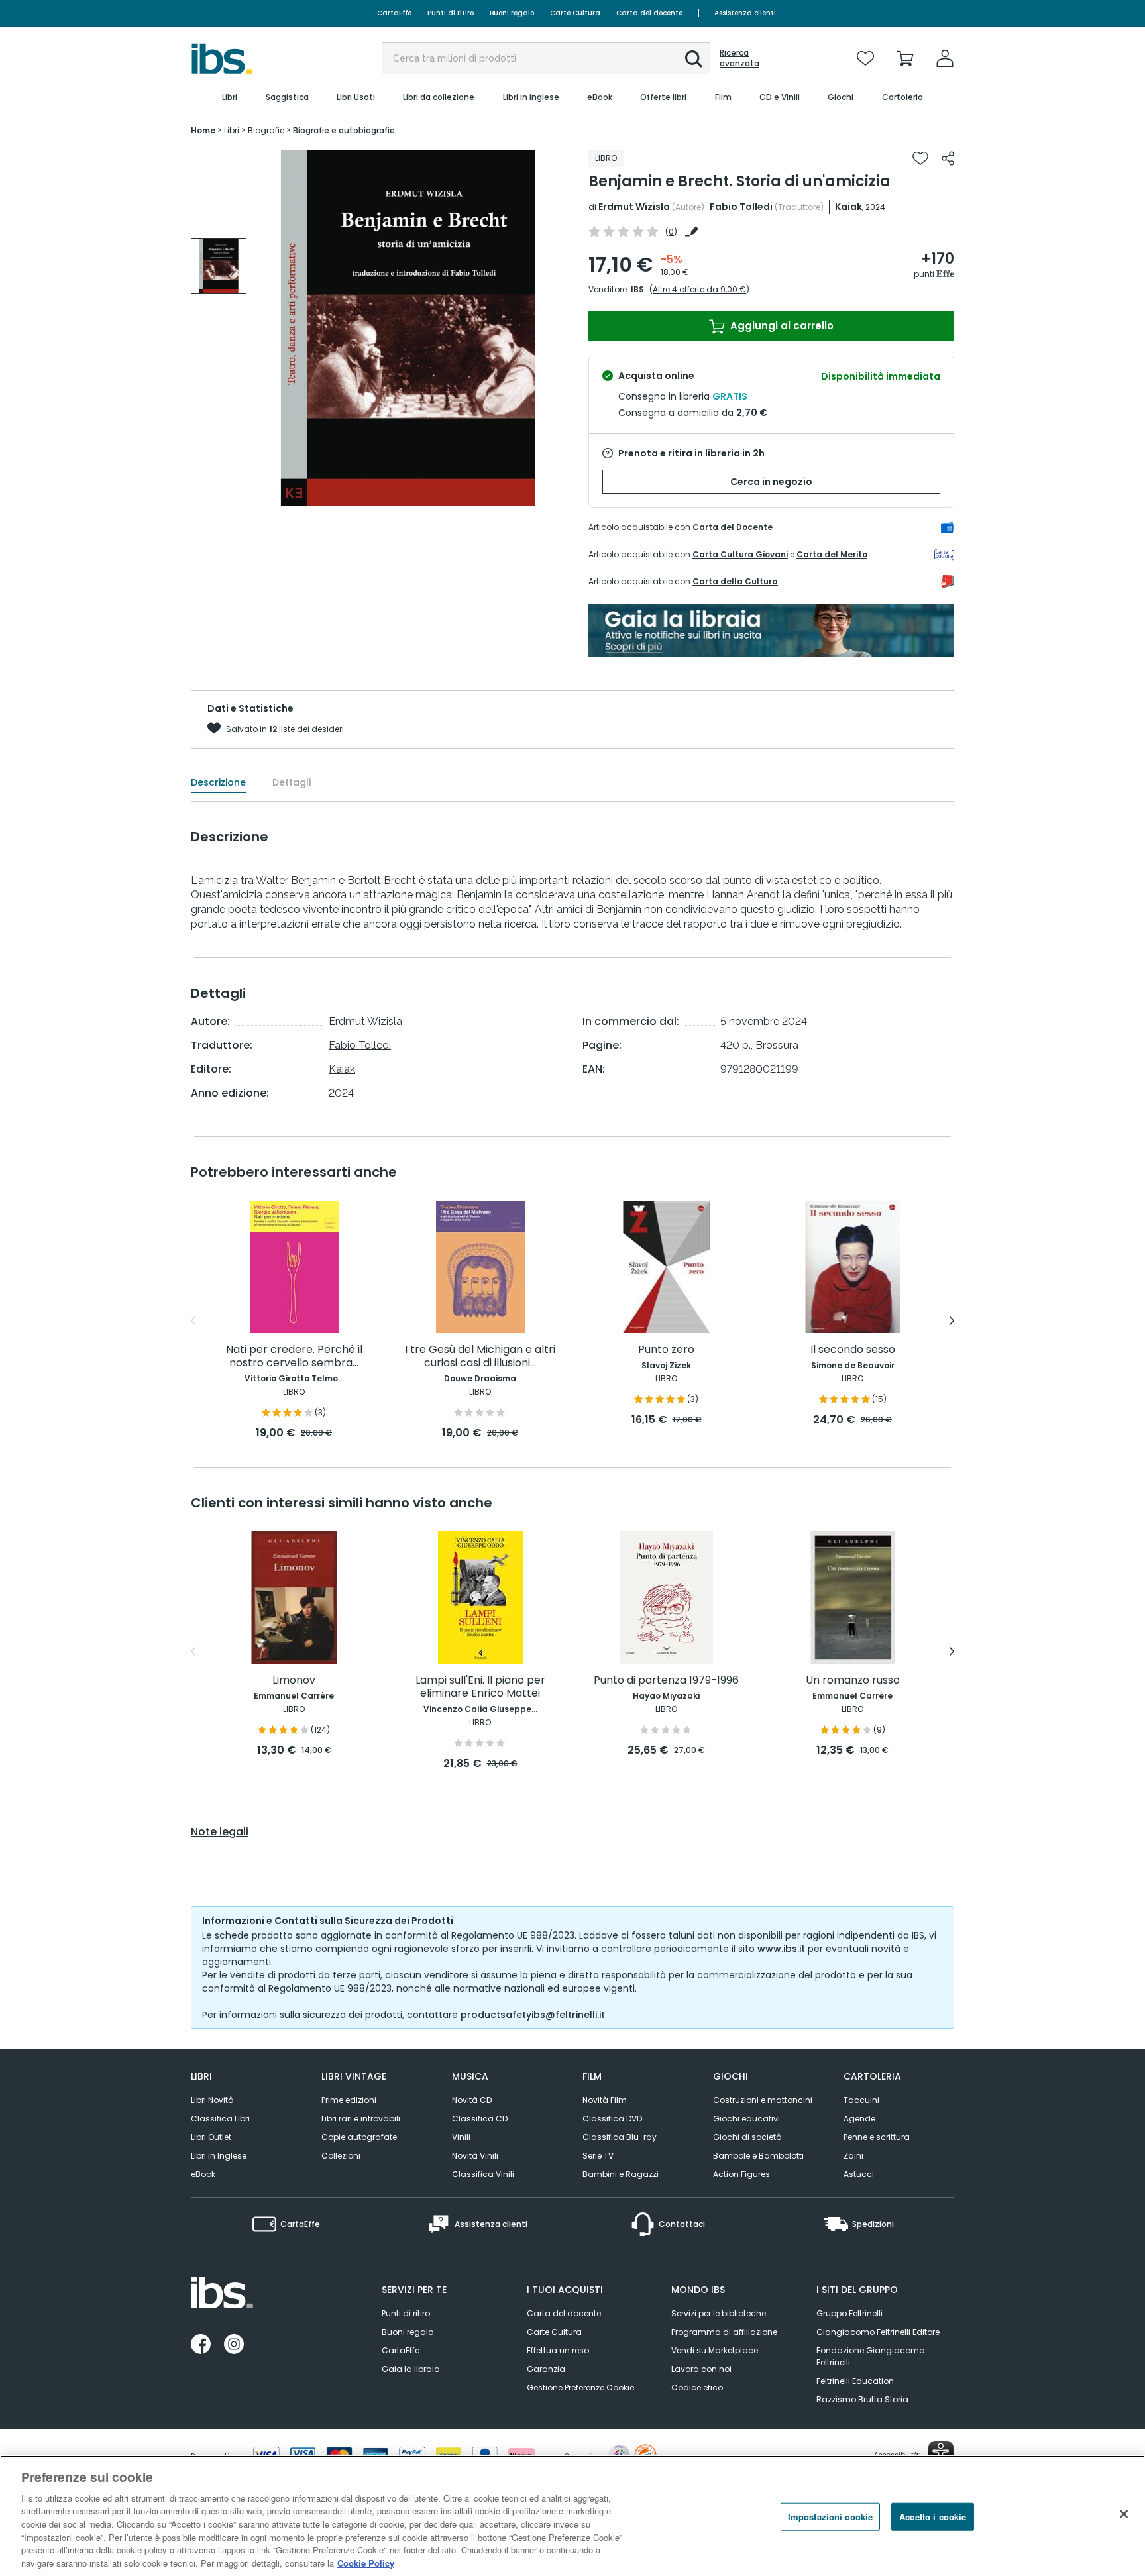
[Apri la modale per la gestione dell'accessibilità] (941, 2453)
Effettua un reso (558, 2350)
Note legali (220, 1832)
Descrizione (218, 782)
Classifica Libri (220, 2119)
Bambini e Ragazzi (621, 2174)
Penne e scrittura (877, 2137)
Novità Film (605, 2100)
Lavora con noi (701, 2369)
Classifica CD (480, 2119)
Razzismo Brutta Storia (862, 2399)
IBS (637, 289)
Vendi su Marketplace (715, 2350)
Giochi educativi (746, 2119)
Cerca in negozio (771, 482)
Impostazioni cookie (830, 2517)
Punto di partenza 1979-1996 (666, 1681)
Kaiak (848, 207)
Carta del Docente (733, 527)
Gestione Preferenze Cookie (580, 2388)
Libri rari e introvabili (361, 2119)
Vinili (461, 2137)
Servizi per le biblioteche (719, 2313)
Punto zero (666, 1350)
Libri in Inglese (219, 2156)
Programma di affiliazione (724, 2332)
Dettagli (292, 782)
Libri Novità (212, 2100)
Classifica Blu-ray (620, 2137)
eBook (203, 2174)
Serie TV (598, 2156)
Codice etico (697, 2388)
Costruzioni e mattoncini (763, 2100)
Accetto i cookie (933, 2517)
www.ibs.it (781, 1949)
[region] (572, 2516)
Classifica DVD (612, 2119)
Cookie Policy (366, 2562)
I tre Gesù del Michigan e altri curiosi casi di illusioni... (480, 1357)
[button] (694, 59)
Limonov (294, 1681)
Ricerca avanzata (739, 58)
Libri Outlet (211, 2137)
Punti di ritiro (451, 13)
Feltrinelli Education (855, 2381)
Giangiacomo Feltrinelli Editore (878, 2332)
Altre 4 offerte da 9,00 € (699, 289)
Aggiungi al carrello (781, 326)
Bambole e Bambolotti (758, 2156)
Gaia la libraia (411, 2369)
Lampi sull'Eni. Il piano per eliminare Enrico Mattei (480, 1687)
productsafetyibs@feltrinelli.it (533, 2015)
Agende (859, 2119)
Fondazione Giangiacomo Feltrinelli (870, 2356)
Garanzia (546, 2369)
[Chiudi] (1124, 2514)
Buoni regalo (512, 13)
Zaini (853, 2156)
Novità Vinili (475, 2156)
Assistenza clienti (745, 13)
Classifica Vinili (483, 2174)
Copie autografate (359, 2137)
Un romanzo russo (853, 1681)
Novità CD (472, 2100)
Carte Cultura (575, 13)
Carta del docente (649, 13)
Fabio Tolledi (741, 207)
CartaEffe (394, 13)
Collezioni (341, 2156)
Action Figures (741, 2174)
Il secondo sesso (853, 1350)
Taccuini (861, 2100)
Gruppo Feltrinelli (849, 2313)
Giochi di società (747, 2137)
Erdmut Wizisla (634, 207)
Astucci (859, 2174)
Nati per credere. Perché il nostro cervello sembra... (294, 1357)
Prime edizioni (349, 2100)
